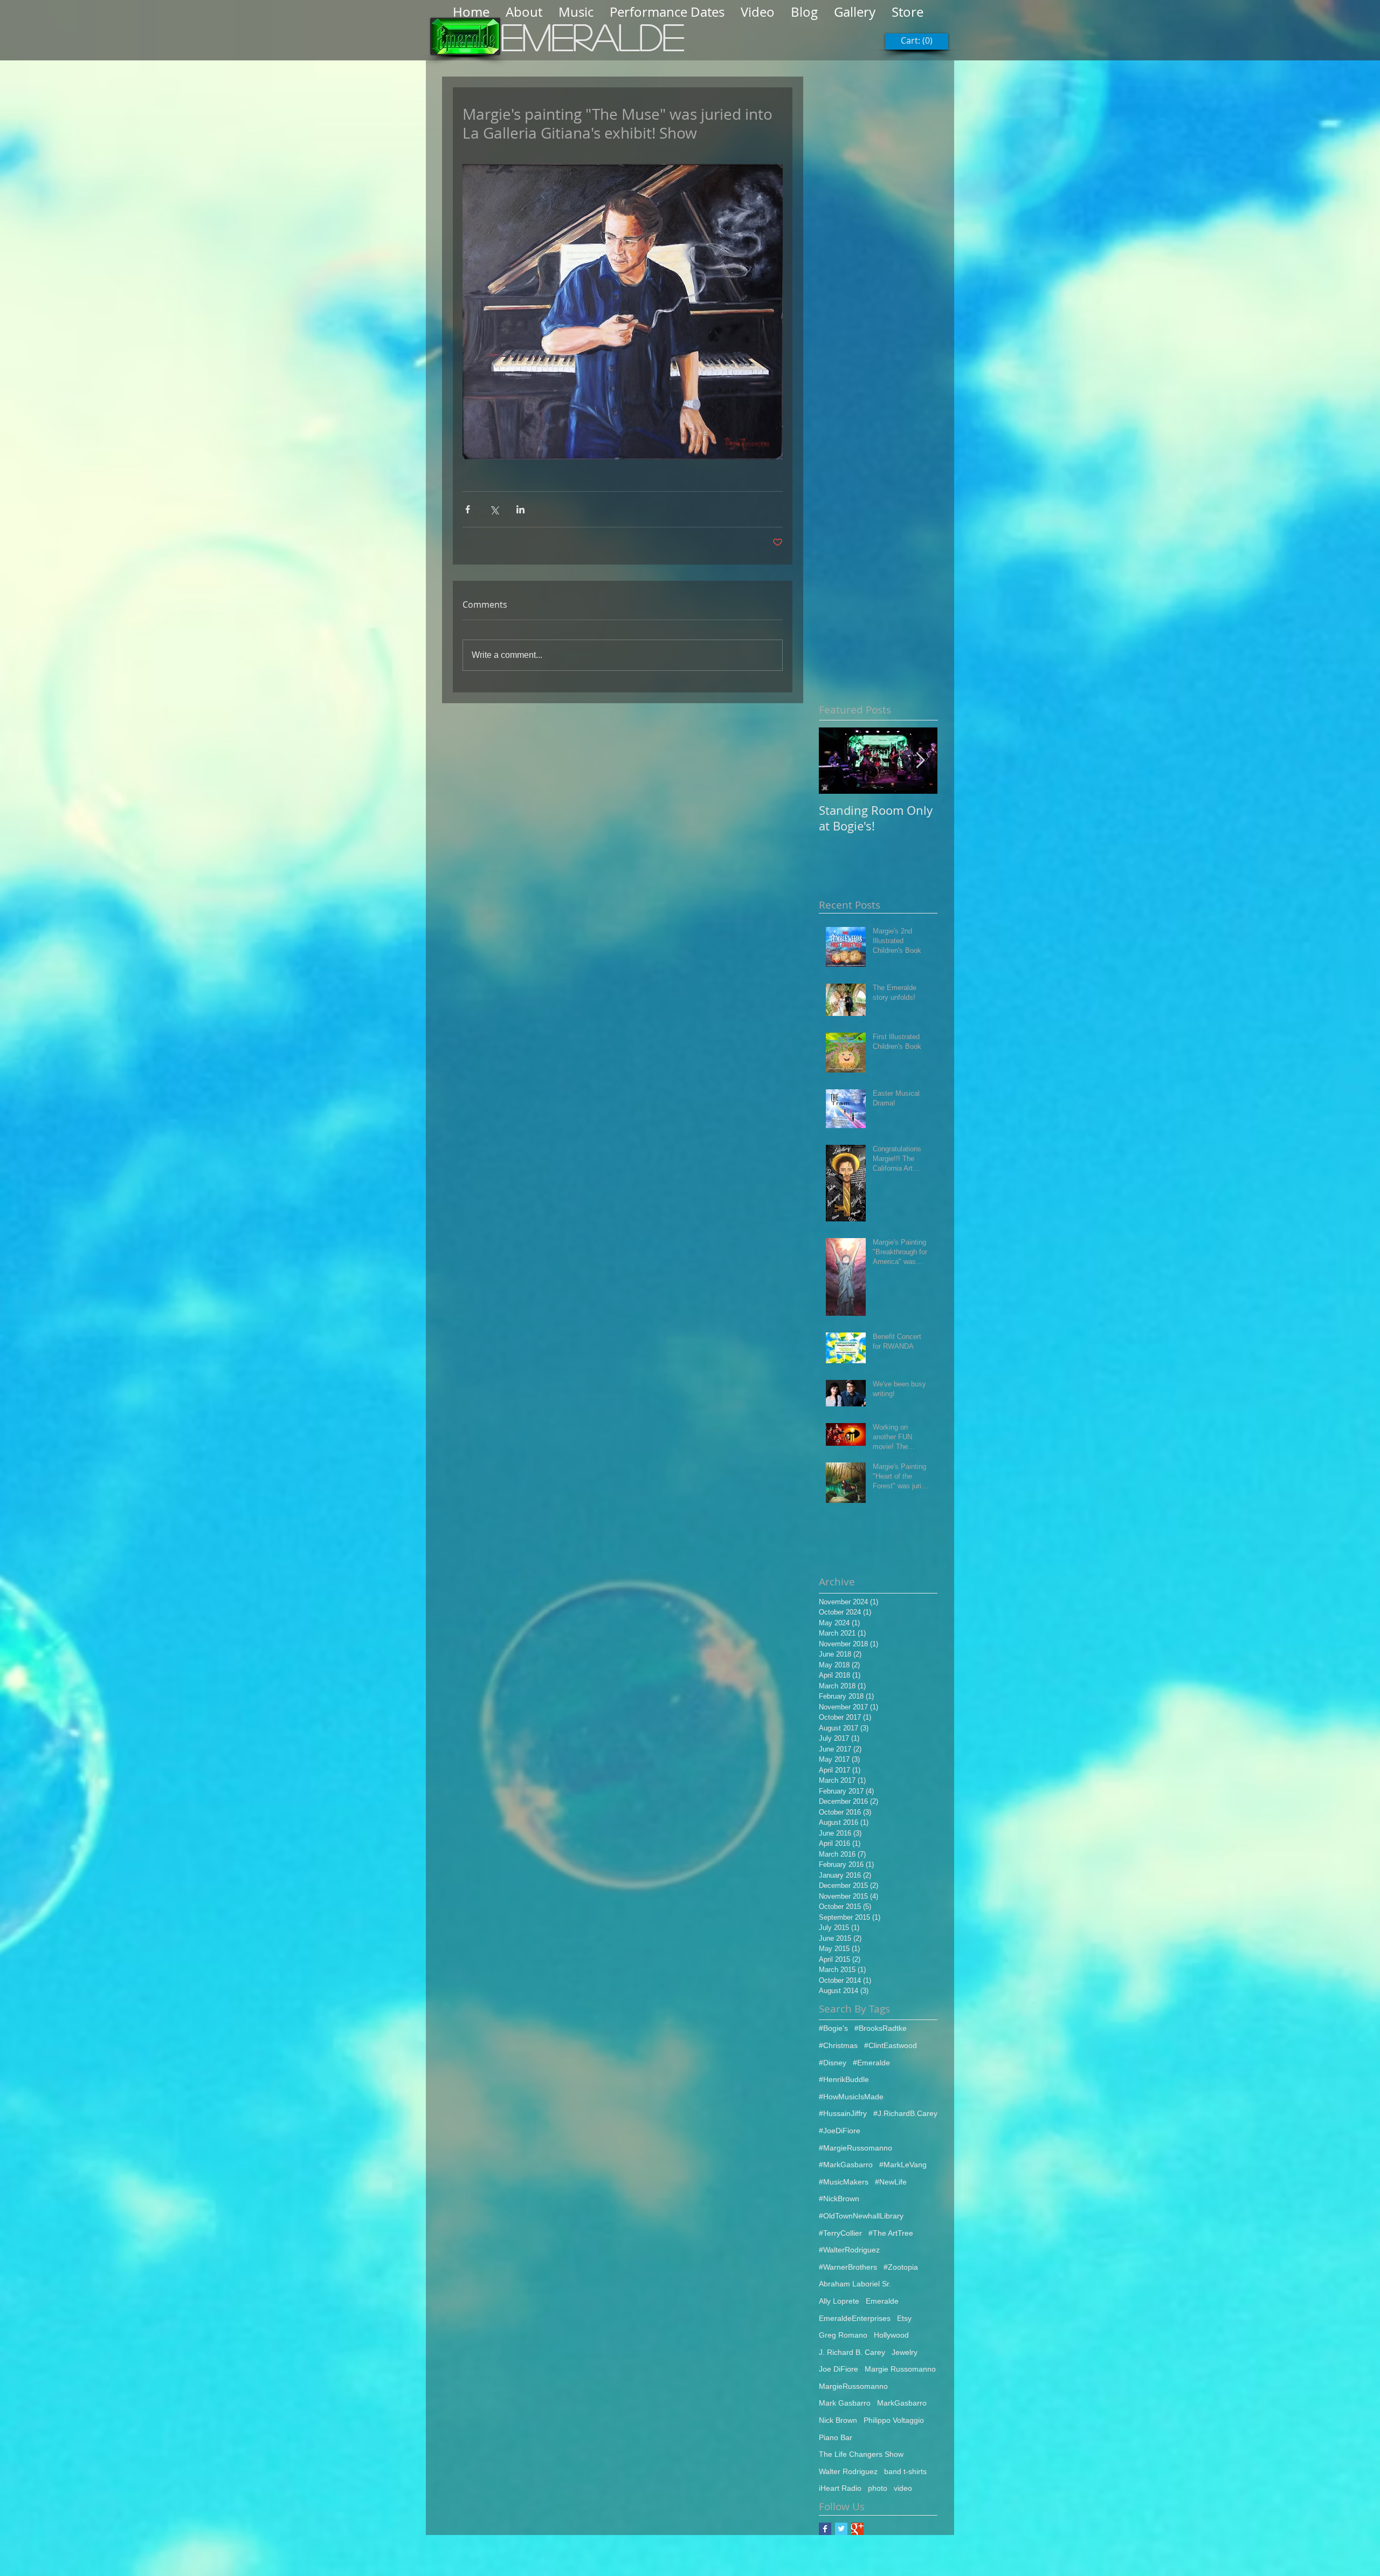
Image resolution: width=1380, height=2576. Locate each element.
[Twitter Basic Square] (841, 2529)
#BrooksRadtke (881, 2028)
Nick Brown (838, 2420)
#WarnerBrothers (848, 2267)
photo (878, 2488)
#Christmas (838, 2045)
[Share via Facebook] (468, 509)
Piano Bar (836, 2437)
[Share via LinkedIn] (520, 509)
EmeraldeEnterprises (855, 2318)
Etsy (904, 2318)
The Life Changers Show (861, 2454)
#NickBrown (839, 2199)
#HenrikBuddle (844, 2079)
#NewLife (891, 2182)
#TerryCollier (840, 2233)
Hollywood (891, 2335)
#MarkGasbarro (846, 2165)
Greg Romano (843, 2335)
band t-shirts (905, 2471)
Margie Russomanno (900, 2369)
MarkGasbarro (902, 2403)
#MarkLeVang (903, 2165)
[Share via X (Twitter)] (494, 509)
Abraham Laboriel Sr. (855, 2284)
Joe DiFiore (839, 2369)
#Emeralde (871, 2063)
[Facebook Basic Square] (825, 2529)
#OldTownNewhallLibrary (861, 2216)
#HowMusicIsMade (851, 2097)
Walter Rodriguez (848, 2471)
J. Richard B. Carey (852, 2352)
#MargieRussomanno (855, 2148)
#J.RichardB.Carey (905, 2113)
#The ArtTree (891, 2233)
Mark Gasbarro (845, 2403)
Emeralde (882, 2301)
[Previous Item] (836, 761)
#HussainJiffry (843, 2113)
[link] (917, 41)
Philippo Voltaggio (894, 2420)
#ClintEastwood (891, 2045)
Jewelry (905, 2352)
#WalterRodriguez (849, 2250)
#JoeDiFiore (840, 2131)
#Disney (833, 2063)
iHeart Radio (840, 2488)
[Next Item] (920, 761)
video (903, 2488)
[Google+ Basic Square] (857, 2529)
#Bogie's (833, 2028)
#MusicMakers (844, 2182)
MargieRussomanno (853, 2386)
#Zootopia (901, 2267)
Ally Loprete (839, 2301)
